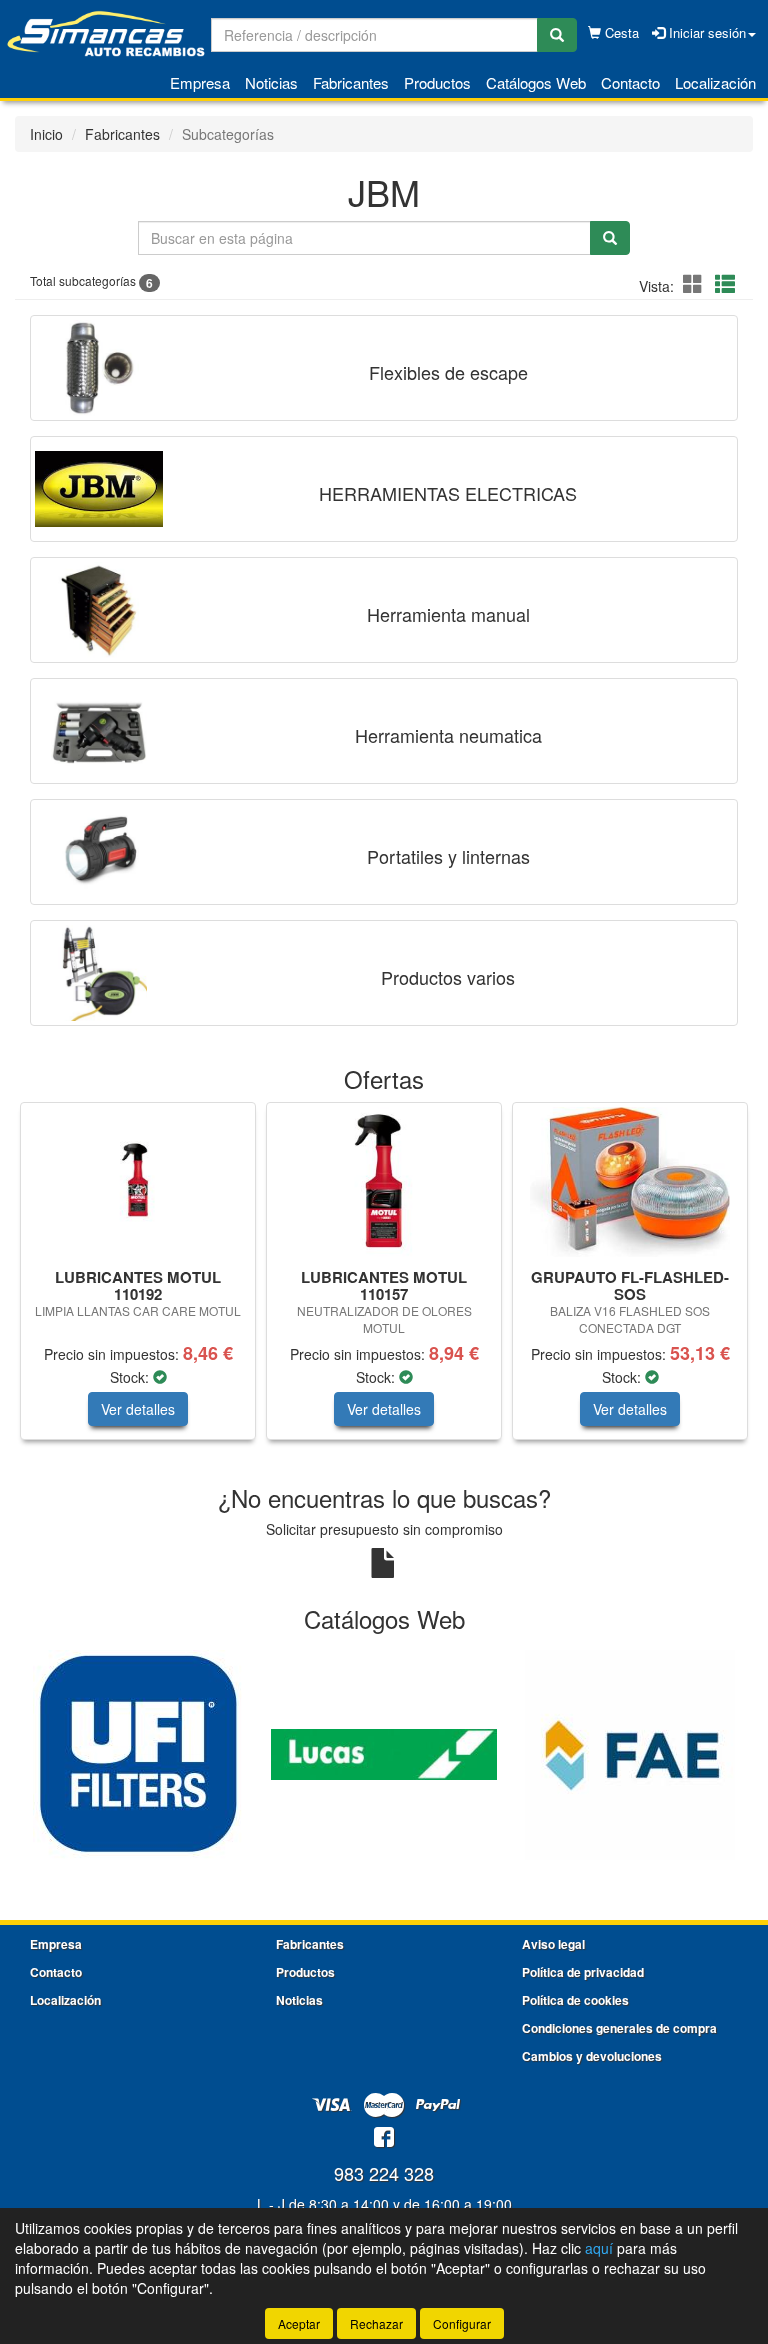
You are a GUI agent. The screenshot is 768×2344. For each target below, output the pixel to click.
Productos (437, 82)
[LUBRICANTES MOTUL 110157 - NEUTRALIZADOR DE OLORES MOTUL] (384, 1182)
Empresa (200, 82)
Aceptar (299, 2323)
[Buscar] (557, 35)
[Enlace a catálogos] (138, 1753)
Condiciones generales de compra (619, 2028)
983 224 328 (384, 2173)
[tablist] (384, 1281)
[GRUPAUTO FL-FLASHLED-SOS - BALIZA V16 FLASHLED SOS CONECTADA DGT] (630, 1182)
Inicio (46, 134)
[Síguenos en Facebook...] (384, 2138)
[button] (696, 283)
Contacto (630, 82)
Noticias (271, 82)
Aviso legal (553, 1944)
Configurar (462, 2323)
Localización (715, 82)
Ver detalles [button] (138, 1409)
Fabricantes (351, 82)
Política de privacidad (583, 1972)
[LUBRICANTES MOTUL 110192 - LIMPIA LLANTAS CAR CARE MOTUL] (138, 1182)
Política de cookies (575, 2000)
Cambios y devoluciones (592, 2056)
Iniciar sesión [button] (705, 32)
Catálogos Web (536, 82)
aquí (599, 2248)
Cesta (620, 32)
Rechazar (376, 2323)
